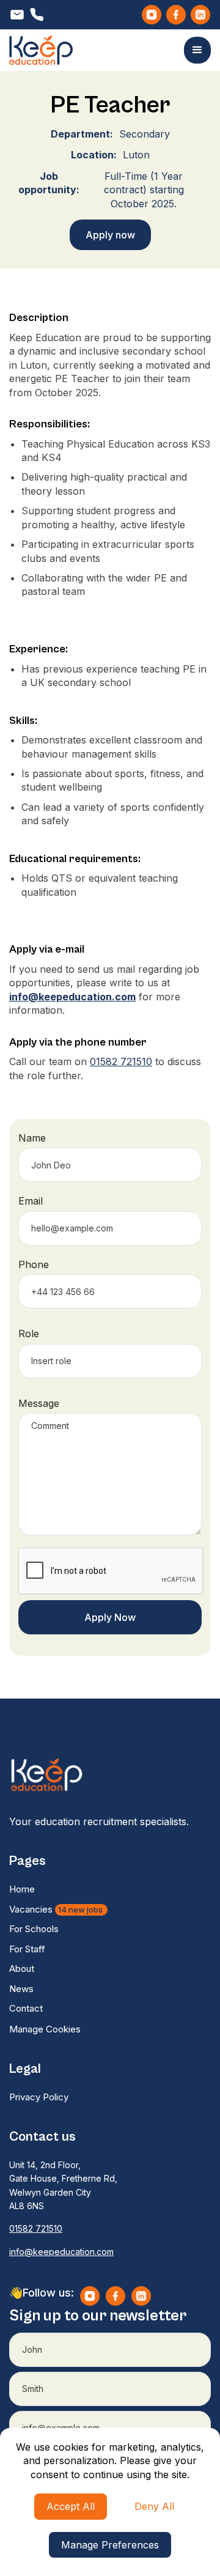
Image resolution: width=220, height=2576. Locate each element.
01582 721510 (121, 1061)
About (22, 1969)
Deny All (154, 2506)
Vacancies (57, 1909)
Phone (34, 1264)
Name (32, 1138)
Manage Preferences (110, 2545)
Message (39, 1403)
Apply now (110, 235)
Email (31, 1201)
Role (29, 1334)
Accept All (71, 2506)
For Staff (27, 1949)
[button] (197, 50)
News (21, 1989)
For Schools (34, 1929)
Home (22, 1889)
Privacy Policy (39, 2097)
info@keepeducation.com (61, 2252)
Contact (26, 2008)
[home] (41, 50)
